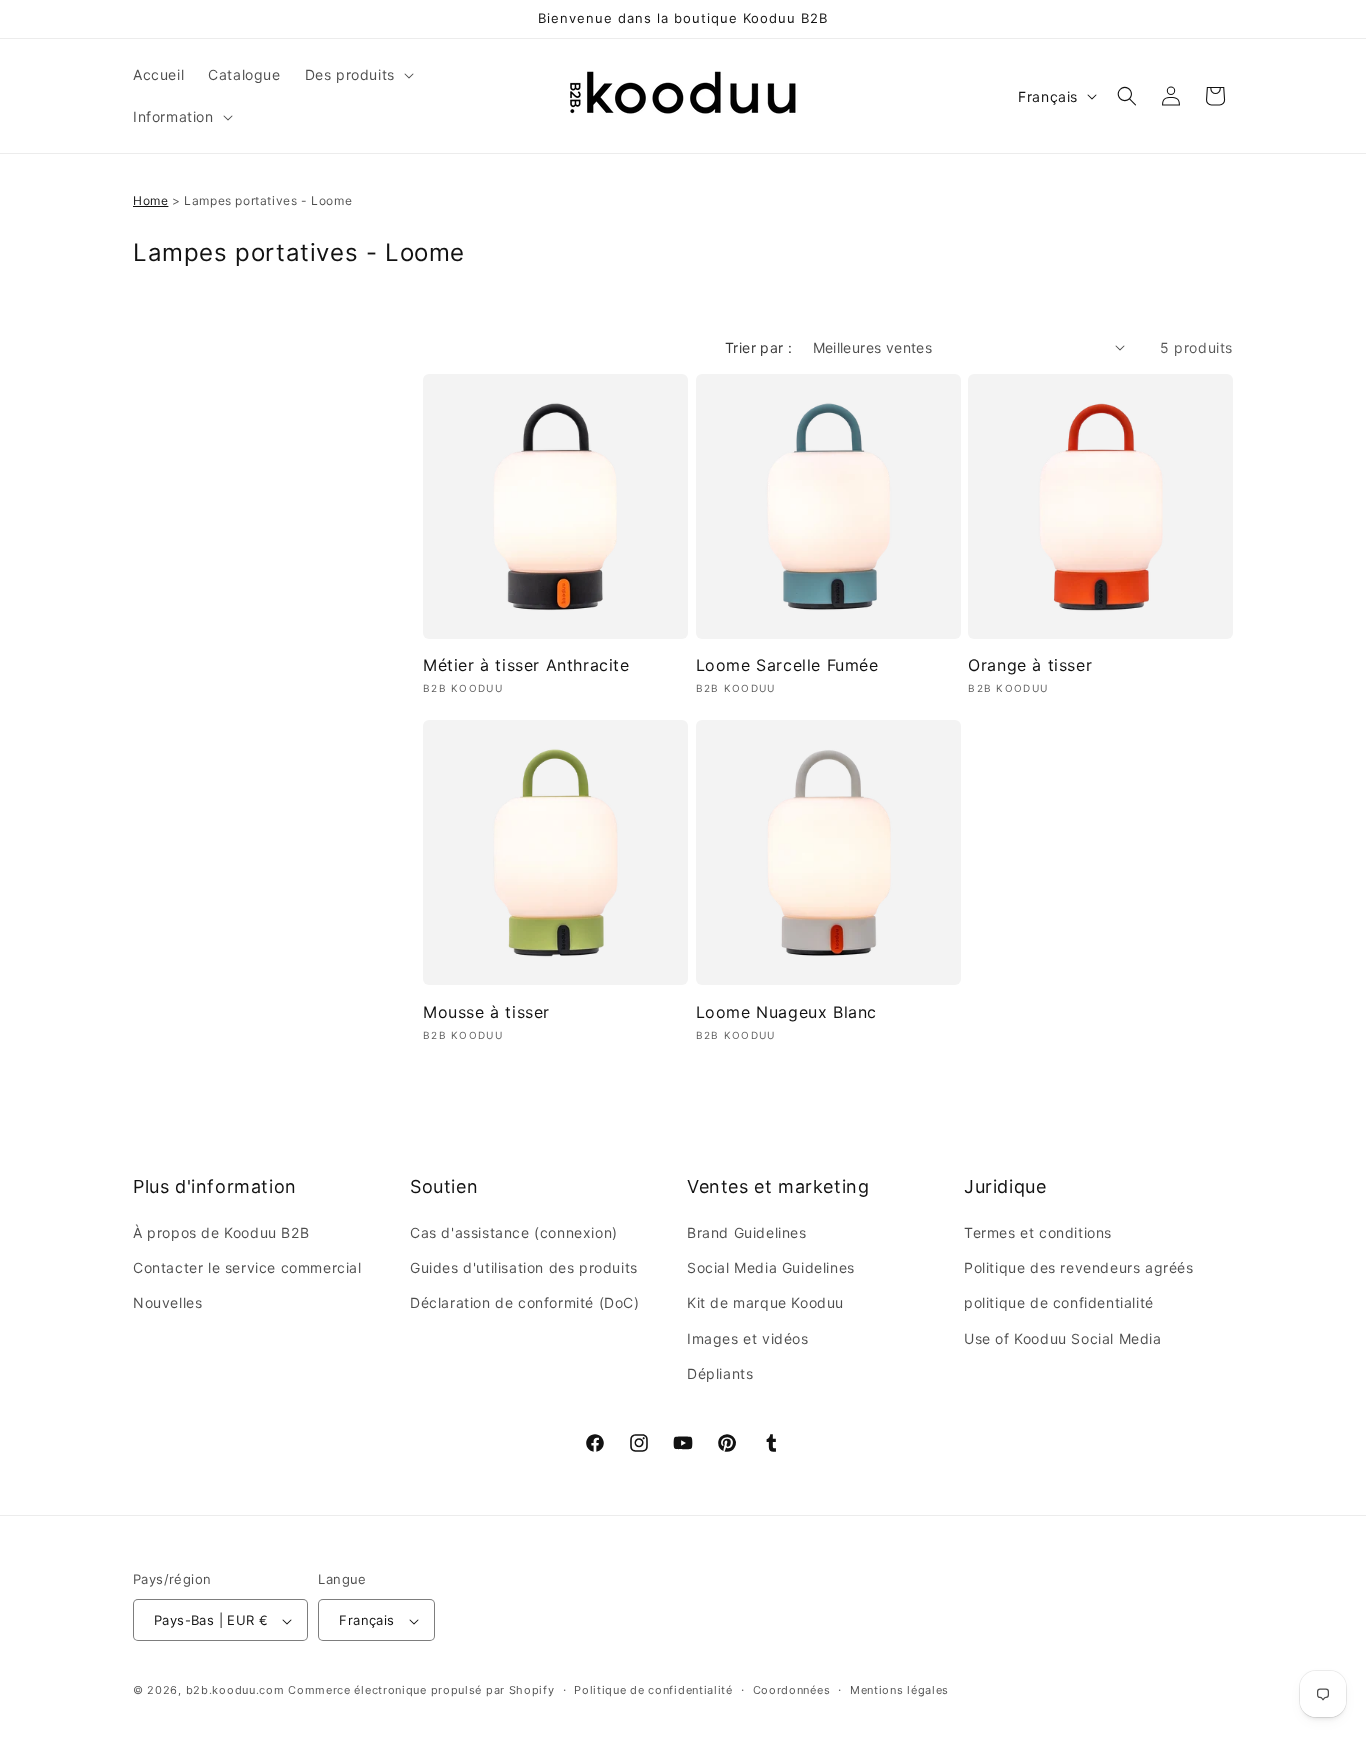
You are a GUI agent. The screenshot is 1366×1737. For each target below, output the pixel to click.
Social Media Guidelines (771, 1267)
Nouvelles (167, 1303)
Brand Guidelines (747, 1232)
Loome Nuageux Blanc (786, 1012)
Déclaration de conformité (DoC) (525, 1303)
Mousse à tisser (486, 1012)
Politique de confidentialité (653, 1690)
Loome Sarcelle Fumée (787, 666)
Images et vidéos (748, 1338)
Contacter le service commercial (247, 1267)
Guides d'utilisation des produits (524, 1267)
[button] (357, 75)
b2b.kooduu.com (235, 1691)
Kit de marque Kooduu (765, 1303)
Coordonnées (792, 1690)
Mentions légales (899, 1690)
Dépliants (720, 1373)
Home (150, 200)
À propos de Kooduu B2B (221, 1232)
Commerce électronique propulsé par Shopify (421, 1691)
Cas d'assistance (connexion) (514, 1232)
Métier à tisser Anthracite (526, 666)
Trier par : (758, 347)
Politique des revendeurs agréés (1079, 1267)
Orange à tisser (1030, 666)
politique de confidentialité (1059, 1303)
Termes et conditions (1038, 1232)
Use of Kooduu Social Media (1063, 1338)
